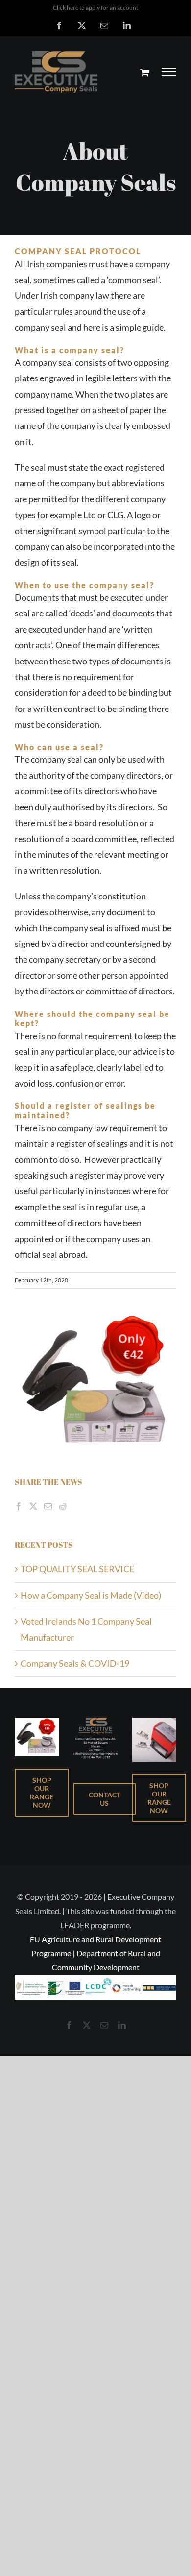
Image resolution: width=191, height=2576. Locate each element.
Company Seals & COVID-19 (75, 1663)
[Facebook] (19, 1506)
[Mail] (48, 1506)
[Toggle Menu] (169, 72)
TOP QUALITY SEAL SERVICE (77, 1569)
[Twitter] (33, 1506)
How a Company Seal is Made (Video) (91, 1595)
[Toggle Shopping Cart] (145, 72)
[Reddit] (63, 1506)
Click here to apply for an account (95, 8)
